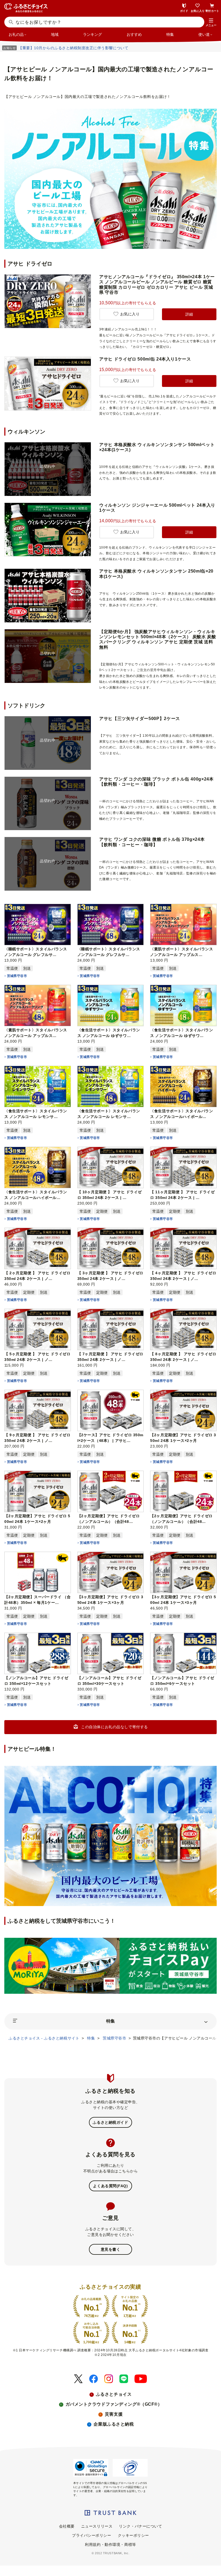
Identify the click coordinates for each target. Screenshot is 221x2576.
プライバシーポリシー (92, 2535)
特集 (170, 34)
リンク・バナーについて (140, 2526)
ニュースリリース (97, 2526)
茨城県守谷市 (17, 976)
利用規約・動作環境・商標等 (110, 2545)
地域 (55, 34)
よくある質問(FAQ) (110, 2186)
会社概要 (67, 2526)
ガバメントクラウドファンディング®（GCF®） (114, 2404)
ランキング (92, 34)
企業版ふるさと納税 (114, 2424)
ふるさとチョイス (114, 2394)
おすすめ (134, 34)
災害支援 (114, 2414)
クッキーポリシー (133, 2535)
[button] (211, 23)
